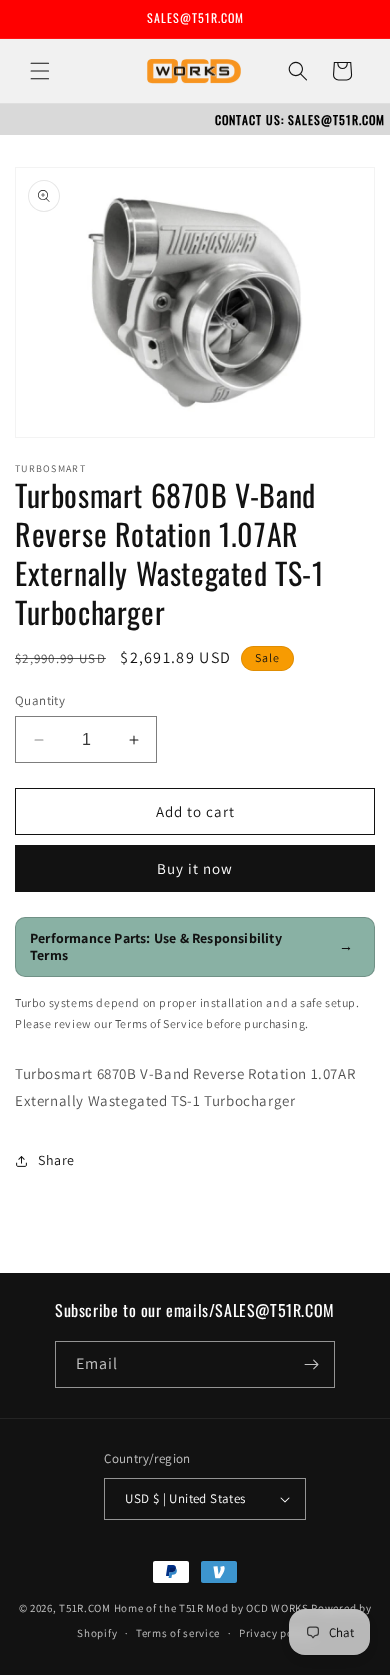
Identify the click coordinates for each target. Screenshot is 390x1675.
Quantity (40, 700)
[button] (40, 71)
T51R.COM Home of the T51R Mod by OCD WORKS (183, 1608)
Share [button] (56, 1160)
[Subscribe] (312, 1364)
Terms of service (178, 1633)
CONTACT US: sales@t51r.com (300, 119)
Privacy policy (276, 1633)
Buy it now (195, 868)
